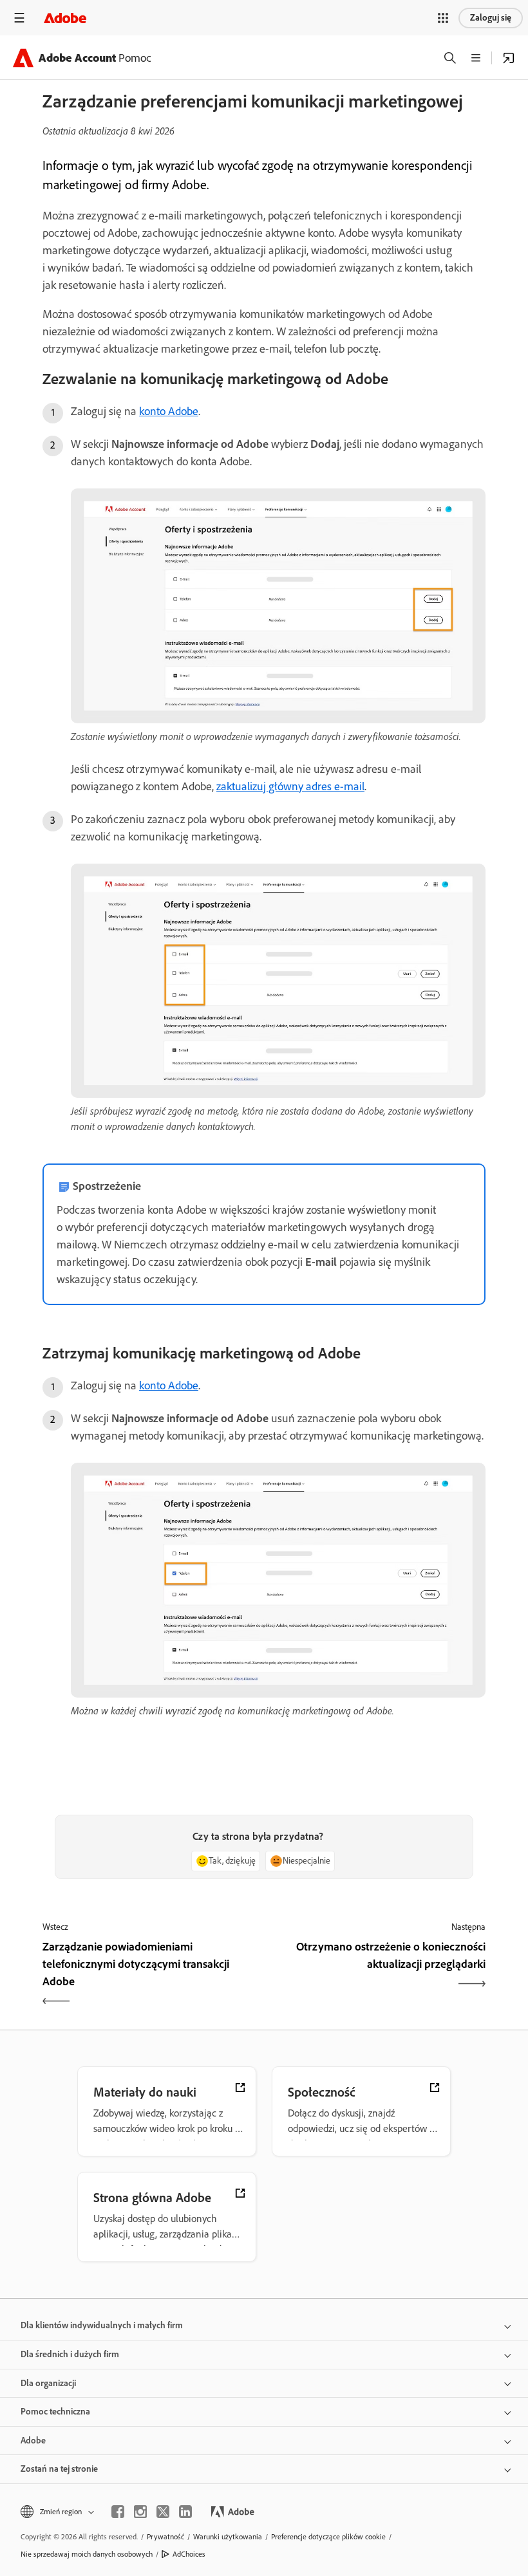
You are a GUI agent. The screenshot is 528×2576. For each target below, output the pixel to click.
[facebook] (118, 2512)
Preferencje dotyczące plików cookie (328, 2537)
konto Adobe (169, 411)
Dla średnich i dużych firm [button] (70, 2354)
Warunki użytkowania (228, 2537)
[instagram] (140, 2512)
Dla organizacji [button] (48, 2383)
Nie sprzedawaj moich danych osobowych (87, 2554)
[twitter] (163, 2512)
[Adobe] (65, 18)
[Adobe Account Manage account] (509, 58)
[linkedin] (185, 2512)
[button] (443, 18)
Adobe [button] (33, 2441)
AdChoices (189, 2554)
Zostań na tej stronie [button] (59, 2469)
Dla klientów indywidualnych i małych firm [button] (102, 2325)
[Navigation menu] (19, 18)
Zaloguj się (491, 18)
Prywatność (165, 2537)
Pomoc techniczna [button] (55, 2412)
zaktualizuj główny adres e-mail (290, 786)
